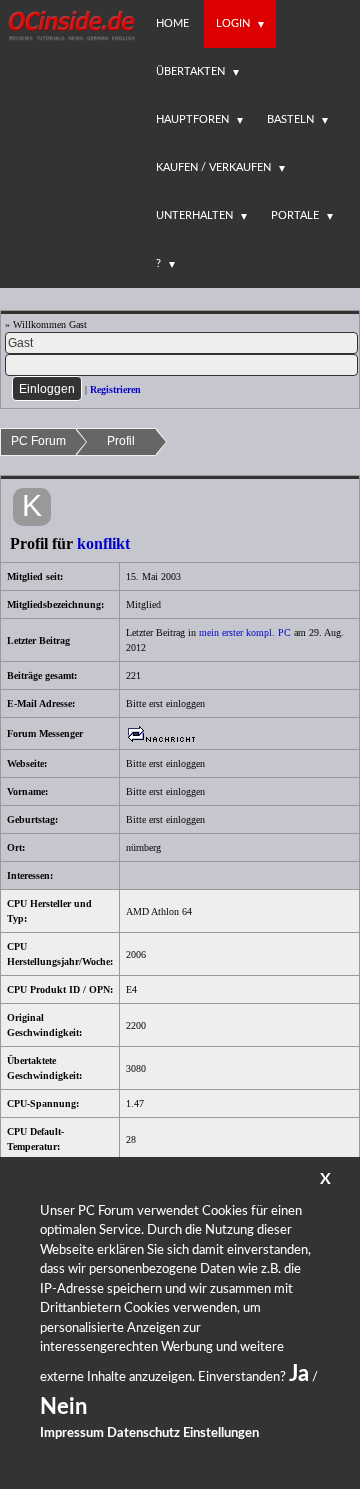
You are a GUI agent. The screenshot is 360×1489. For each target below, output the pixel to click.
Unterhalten (194, 215)
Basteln (290, 119)
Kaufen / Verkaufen (213, 167)
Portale (295, 215)
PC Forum (38, 441)
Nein (63, 1407)
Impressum (72, 1433)
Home (172, 23)
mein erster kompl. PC (245, 632)
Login (233, 23)
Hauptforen (192, 119)
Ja (299, 1374)
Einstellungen (221, 1433)
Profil (121, 441)
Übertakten (190, 71)
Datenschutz (143, 1433)
